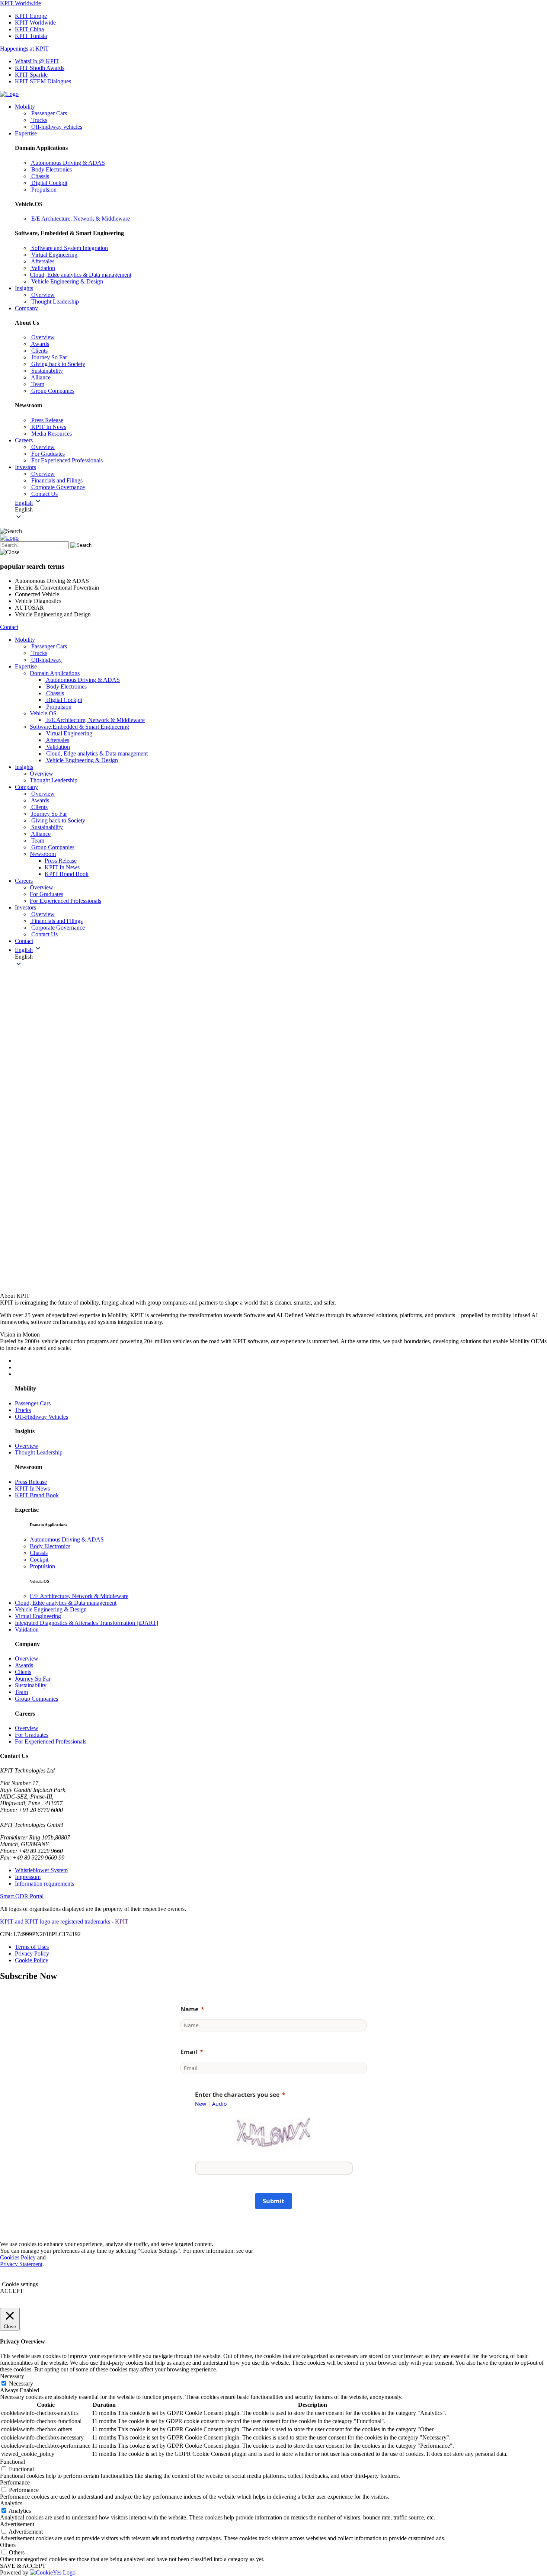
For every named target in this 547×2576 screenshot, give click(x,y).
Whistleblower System (41, 1870)
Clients (23, 1672)
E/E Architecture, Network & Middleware (79, 1596)
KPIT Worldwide (20, 3)
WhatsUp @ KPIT (37, 61)
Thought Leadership (39, 1452)
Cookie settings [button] (20, 2284)
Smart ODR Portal (22, 1896)
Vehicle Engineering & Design (51, 1609)
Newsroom (43, 854)
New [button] (201, 2104)
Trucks (23, 1410)
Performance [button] (15, 2482)
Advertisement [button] (17, 2524)
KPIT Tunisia (31, 36)
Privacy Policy (32, 1953)
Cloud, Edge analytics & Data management (66, 1603)
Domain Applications (55, 673)
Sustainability (31, 1685)
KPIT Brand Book (67, 874)
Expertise (26, 133)
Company (26, 308)
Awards (24, 1665)
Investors (25, 467)
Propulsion (42, 1566)
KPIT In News (62, 867)
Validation (27, 1629)
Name (189, 2009)
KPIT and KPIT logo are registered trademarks (55, 1921)
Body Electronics (50, 1546)
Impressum (28, 1877)
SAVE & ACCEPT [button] (23, 2566)
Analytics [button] (11, 2503)
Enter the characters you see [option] (237, 2095)
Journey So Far (33, 1679)
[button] (281, 510)
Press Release (61, 861)
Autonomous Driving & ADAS (67, 1539)
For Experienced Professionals (51, 1741)
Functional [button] (12, 2462)
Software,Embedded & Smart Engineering (79, 727)
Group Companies (36, 1699)
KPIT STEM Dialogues (43, 81)
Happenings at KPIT (24, 49)
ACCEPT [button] (12, 2291)
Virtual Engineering (38, 1616)
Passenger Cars (33, 1403)
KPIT (122, 1921)
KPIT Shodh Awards (40, 68)
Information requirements (44, 1884)
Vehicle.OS (43, 713)
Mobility (25, 107)
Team (21, 1692)
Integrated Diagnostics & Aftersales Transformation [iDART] (87, 1623)
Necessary (21, 2383)
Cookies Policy (18, 2257)
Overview (27, 1446)
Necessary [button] (12, 2376)
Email (189, 2052)
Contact (9, 627)
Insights (24, 288)
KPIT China (29, 29)
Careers (24, 440)
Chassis (39, 1553)
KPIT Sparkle (31, 75)
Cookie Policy (32, 1960)
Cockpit (39, 1560)
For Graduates (32, 1735)
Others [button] (8, 2545)
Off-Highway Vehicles (41, 1417)
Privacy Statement (21, 2264)
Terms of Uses (32, 1947)
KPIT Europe (31, 16)
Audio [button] (219, 2104)
